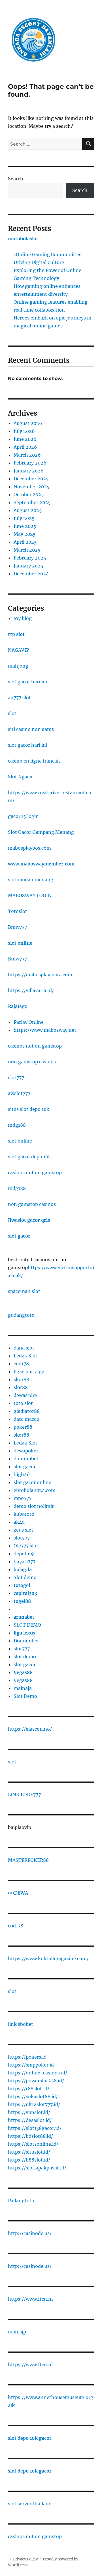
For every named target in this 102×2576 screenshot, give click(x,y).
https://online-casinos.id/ (38, 2073)
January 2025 (28, 566)
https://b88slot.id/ (29, 2160)
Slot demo (25, 1577)
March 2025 (27, 550)
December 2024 (31, 574)
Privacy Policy (25, 2559)
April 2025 (25, 542)
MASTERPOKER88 (28, 1860)
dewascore (25, 1395)
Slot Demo (25, 1696)
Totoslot (18, 911)
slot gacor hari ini (28, 682)
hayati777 (25, 1562)
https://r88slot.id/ (29, 2089)
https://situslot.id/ (29, 2152)
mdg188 (17, 1125)
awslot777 (19, 1093)
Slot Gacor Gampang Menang (41, 832)
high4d (22, 1474)
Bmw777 (17, 927)
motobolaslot (23, 239)
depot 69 (24, 1554)
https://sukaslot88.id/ (33, 2096)
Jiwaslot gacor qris (29, 1220)
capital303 (25, 1593)
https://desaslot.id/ (30, 2120)
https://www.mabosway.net (45, 1030)
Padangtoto (21, 2201)
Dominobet (26, 1641)
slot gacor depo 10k (29, 1157)
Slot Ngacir (20, 777)
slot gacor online (32, 1482)
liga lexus (24, 1633)
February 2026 (30, 463)
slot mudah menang (31, 880)
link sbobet (21, 2024)
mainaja (23, 1688)
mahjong (18, 666)
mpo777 (23, 1498)
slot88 (21, 1387)
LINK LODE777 (24, 1795)
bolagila (23, 1569)
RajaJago (18, 1006)
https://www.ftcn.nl (30, 2299)
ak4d (19, 1522)
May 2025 (25, 534)
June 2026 (25, 439)
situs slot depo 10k (29, 1109)
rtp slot (16, 634)
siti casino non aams (31, 729)
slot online (20, 943)
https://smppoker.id (31, 2065)
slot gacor (19, 1236)
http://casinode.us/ (30, 2233)
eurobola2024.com (35, 1490)
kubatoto (24, 1514)
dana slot (24, 1348)
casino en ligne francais (34, 761)
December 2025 (31, 479)
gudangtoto (21, 1315)
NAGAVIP (18, 650)
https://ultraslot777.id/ (34, 2104)
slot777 (16, 1078)
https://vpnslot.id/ (29, 2112)
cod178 (21, 1364)
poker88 (23, 1427)
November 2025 (32, 487)
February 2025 (30, 558)
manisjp (17, 2332)
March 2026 (27, 455)
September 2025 (32, 502)
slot (12, 713)
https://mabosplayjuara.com (40, 975)
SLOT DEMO (27, 1625)
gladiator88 (27, 1411)
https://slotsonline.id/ (33, 2144)
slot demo (25, 1657)
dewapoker (26, 1451)
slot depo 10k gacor (30, 2438)
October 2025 (29, 495)
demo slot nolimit (34, 1506)
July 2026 (24, 431)
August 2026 (28, 423)
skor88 (21, 1379)
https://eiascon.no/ (30, 1729)
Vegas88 (23, 1672)
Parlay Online (29, 1022)
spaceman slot (24, 1291)
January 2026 (29, 471)
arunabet (24, 1617)
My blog (23, 618)
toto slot (23, 1403)
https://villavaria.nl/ (31, 990)
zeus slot (24, 1530)
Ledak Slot (25, 1356)
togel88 (22, 1601)
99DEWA (18, 1893)
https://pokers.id (27, 2057)
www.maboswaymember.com (41, 864)
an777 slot (19, 698)
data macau (26, 1419)
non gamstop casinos (32, 1062)
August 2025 (28, 510)
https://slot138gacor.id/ (35, 2128)
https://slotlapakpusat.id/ (37, 2168)
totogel (22, 1585)
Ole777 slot (26, 1546)
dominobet (26, 1459)
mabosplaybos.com (29, 848)
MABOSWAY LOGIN (30, 895)
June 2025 (25, 526)
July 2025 (24, 518)
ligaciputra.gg (29, 1372)
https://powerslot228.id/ (36, 2081)
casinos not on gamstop (35, 1046)
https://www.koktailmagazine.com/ (48, 1959)
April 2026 (25, 447)
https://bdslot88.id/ (30, 2136)
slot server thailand (30, 2504)
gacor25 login (23, 816)
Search (16, 179)
